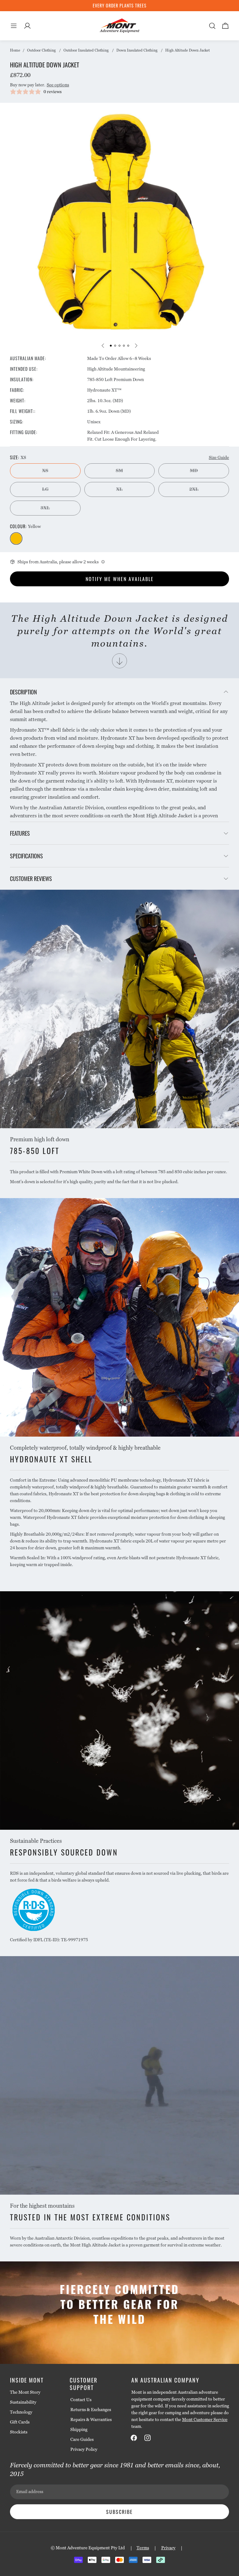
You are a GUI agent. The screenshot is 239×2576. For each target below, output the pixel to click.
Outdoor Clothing (41, 50)
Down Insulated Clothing (137, 50)
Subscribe (119, 2512)
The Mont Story (25, 2392)
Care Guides (82, 2439)
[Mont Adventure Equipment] (120, 26)
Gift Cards (20, 2422)
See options (58, 85)
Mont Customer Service (205, 2419)
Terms (143, 2548)
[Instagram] (148, 2438)
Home (15, 50)
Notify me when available (120, 579)
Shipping (79, 2429)
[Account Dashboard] (27, 26)
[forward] (136, 346)
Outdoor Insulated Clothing (86, 50)
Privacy (168, 2548)
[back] (103, 346)
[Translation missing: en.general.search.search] (212, 26)
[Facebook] (134, 2438)
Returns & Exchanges (91, 2410)
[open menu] (14, 26)
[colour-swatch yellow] (16, 538)
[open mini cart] (225, 26)
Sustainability (23, 2402)
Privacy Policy (84, 2449)
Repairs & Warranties (91, 2419)
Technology (21, 2412)
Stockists (19, 2432)
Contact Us (81, 2400)
